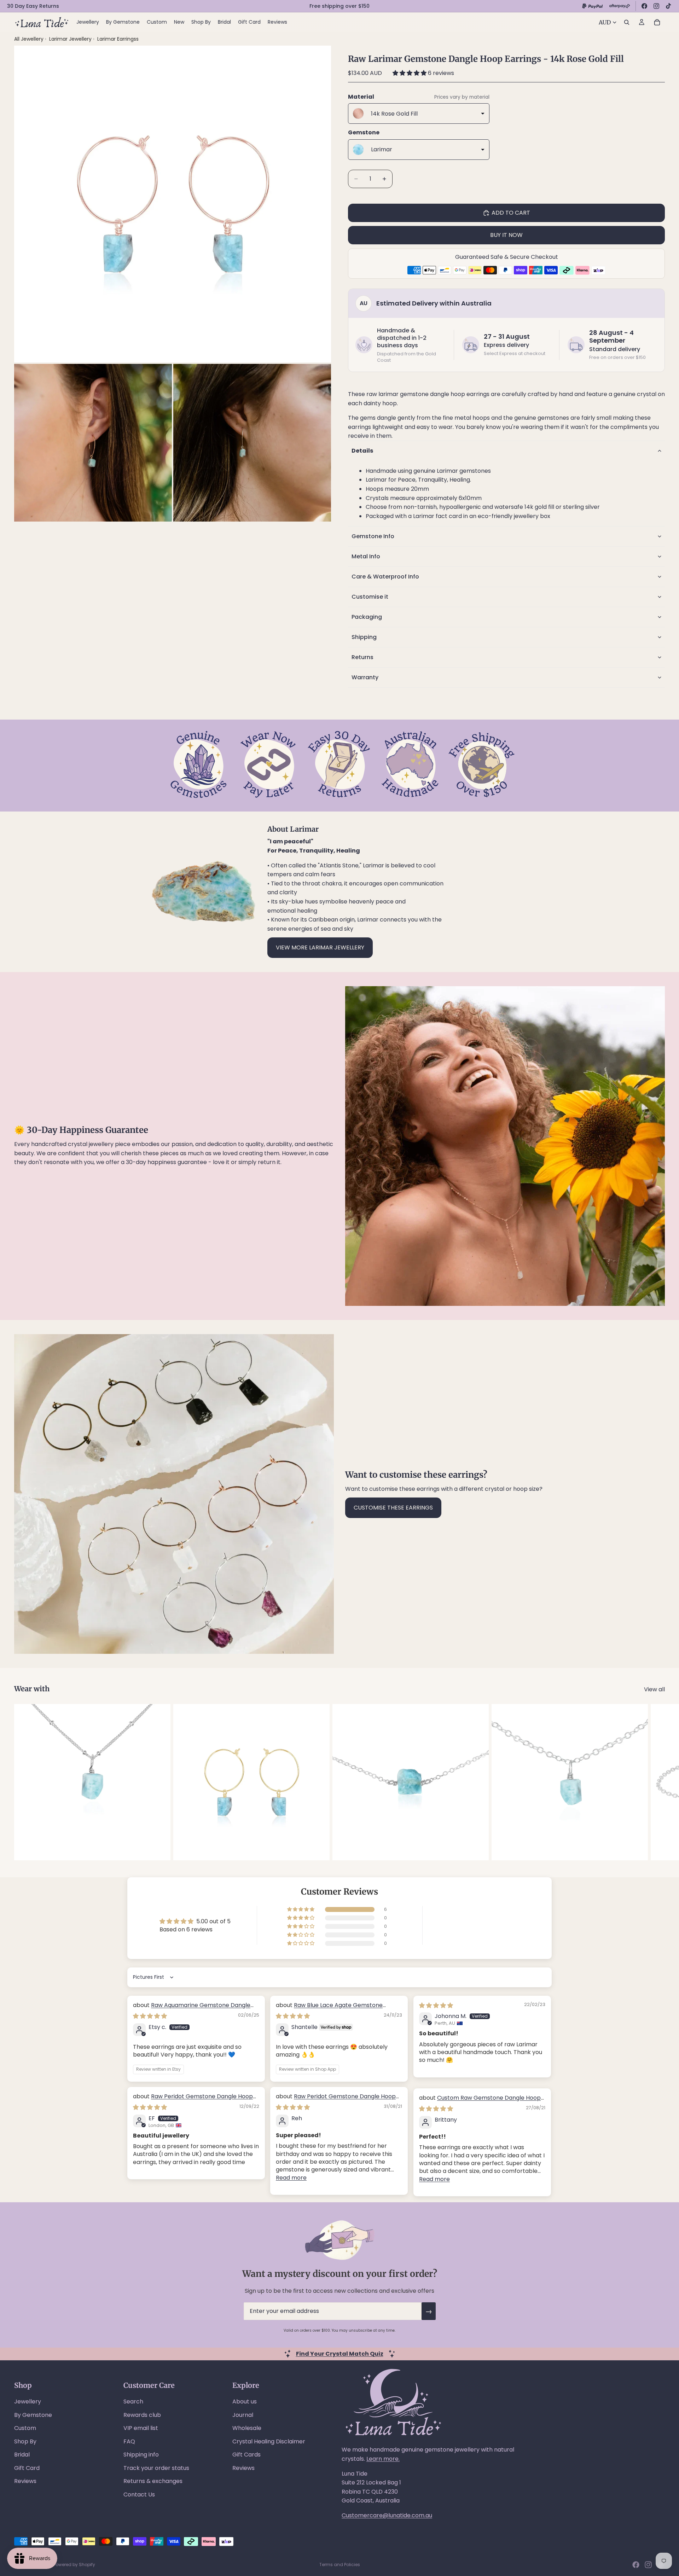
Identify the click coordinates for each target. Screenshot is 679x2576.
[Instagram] (656, 6)
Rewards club (142, 2415)
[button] (410, 73)
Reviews (25, 2481)
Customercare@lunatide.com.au (387, 2515)
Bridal (22, 2455)
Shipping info (141, 2455)
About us (245, 2401)
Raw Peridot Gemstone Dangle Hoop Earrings (193, 2100)
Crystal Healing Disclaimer (269, 2441)
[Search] (627, 22)
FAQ (129, 2441)
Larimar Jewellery (71, 39)
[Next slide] (657, 1782)
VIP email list (141, 2428)
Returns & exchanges (153, 2481)
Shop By (25, 2441)
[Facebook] (644, 6)
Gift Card (27, 2468)
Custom (25, 2428)
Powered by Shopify (74, 2565)
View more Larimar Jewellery (320, 947)
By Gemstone (33, 2415)
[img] (150, 2016)
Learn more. (383, 2459)
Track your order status (156, 2468)
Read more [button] (291, 2178)
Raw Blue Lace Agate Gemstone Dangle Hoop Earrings (329, 2009)
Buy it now (506, 235)
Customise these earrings (393, 1508)
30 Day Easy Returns (33, 6)
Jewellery (28, 2401)
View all (654, 1689)
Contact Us (139, 2494)
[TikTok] (668, 6)
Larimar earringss (118, 39)
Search (133, 2401)
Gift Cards (246, 2455)
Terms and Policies (340, 2565)
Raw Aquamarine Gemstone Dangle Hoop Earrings (192, 2009)
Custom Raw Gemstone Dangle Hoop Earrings (480, 2102)
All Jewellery (29, 39)
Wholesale (247, 2428)
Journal (243, 2415)
